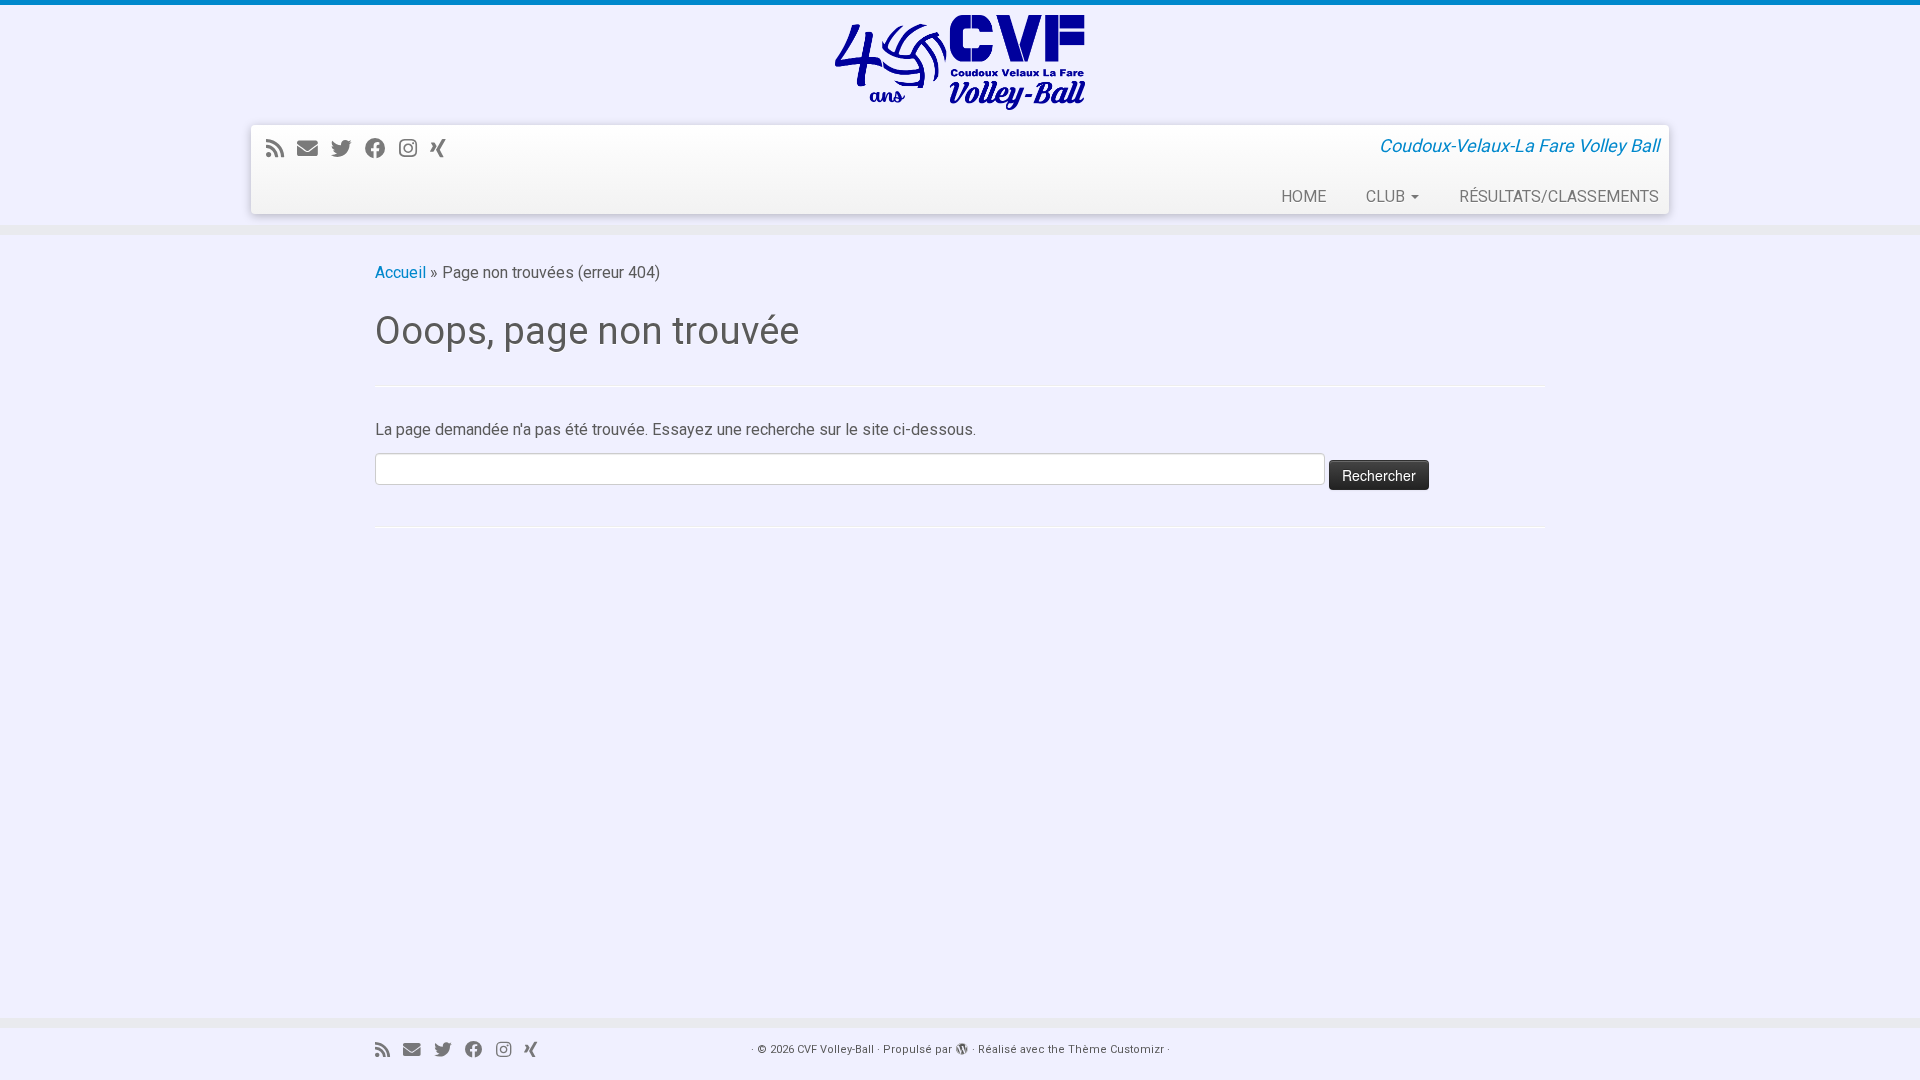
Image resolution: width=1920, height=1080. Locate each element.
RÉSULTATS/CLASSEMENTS (1559, 196)
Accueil (400, 272)
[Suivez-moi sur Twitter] (348, 149)
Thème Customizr (1116, 1049)
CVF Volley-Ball (835, 1049)
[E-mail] (314, 149)
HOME (1303, 196)
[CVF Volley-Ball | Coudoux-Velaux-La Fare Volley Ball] (960, 62)
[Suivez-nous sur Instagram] (414, 149)
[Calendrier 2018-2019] (444, 149)
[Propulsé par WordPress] (962, 1046)
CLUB (1387, 196)
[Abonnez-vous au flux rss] (281, 149)
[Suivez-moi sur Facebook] (382, 149)
